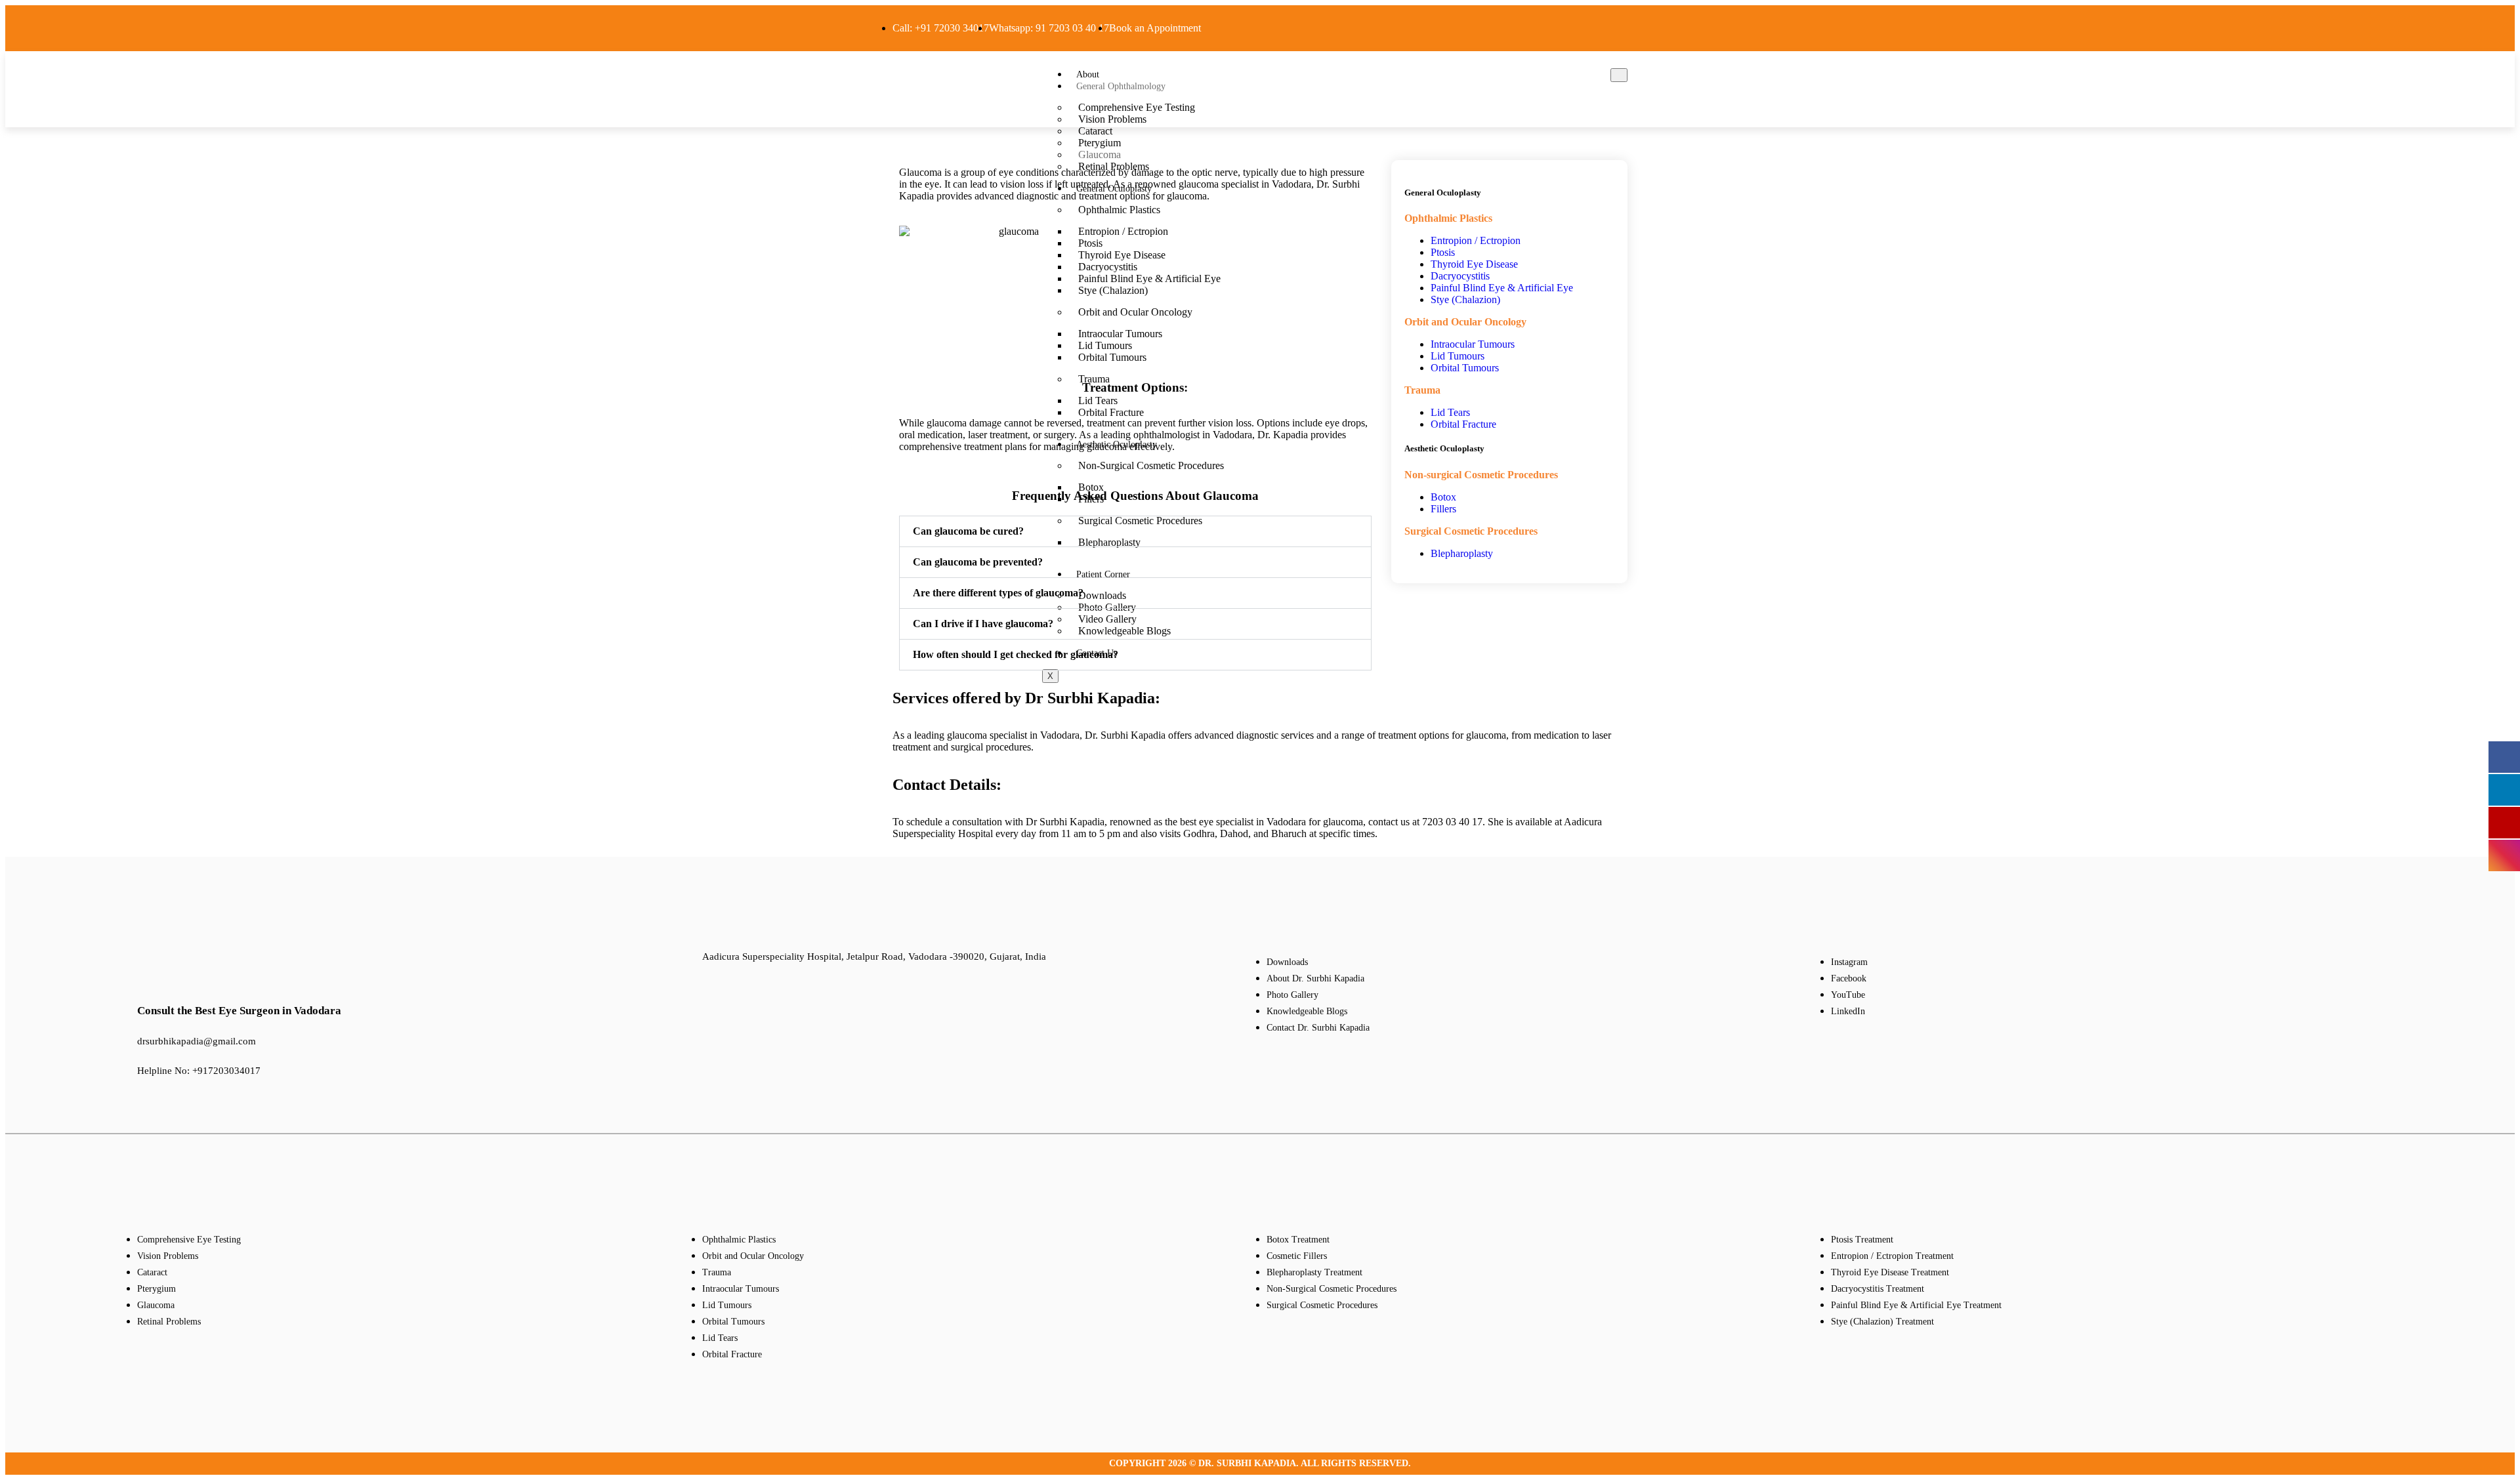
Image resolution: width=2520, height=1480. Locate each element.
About (1088, 74)
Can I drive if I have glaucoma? (983, 624)
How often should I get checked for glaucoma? (1016, 654)
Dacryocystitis (1460, 276)
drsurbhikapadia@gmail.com (197, 1041)
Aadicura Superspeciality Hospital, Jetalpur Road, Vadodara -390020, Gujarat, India (874, 956)
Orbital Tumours (1465, 368)
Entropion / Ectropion (1476, 240)
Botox (1443, 497)
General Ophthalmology (1121, 86)
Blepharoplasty (1462, 553)
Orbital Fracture (1463, 424)
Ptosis (1443, 252)
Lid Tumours (1458, 356)
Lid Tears (1450, 412)
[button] (1135, 531)
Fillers (1443, 509)
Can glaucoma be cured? (968, 531)
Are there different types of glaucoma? (998, 593)
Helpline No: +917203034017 (199, 1071)
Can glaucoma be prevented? (978, 562)
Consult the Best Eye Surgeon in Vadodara (239, 1011)
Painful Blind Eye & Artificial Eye (1502, 288)
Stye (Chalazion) (1465, 299)
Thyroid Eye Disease (1474, 264)
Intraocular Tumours (1473, 344)
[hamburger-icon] (1619, 75)
